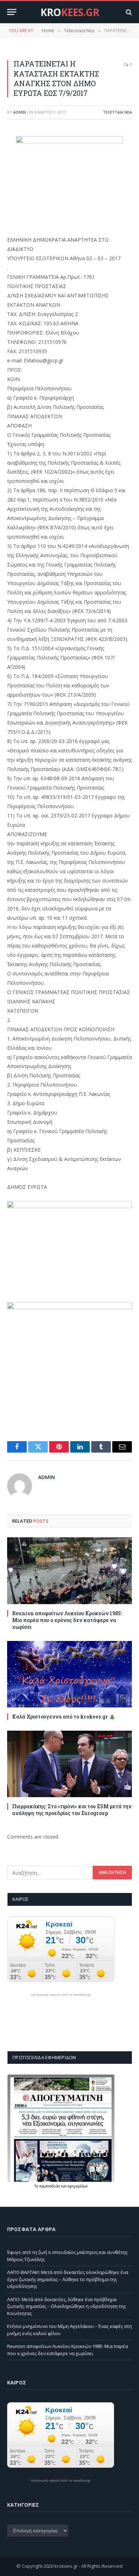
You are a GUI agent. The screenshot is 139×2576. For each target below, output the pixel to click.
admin (20, 112)
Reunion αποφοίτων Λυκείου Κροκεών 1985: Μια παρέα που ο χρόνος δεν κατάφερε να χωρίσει (67, 1620)
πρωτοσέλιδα (50, 2186)
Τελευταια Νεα (117, 112)
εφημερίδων (78, 2186)
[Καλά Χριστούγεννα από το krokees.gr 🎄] (69, 1674)
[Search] (128, 12)
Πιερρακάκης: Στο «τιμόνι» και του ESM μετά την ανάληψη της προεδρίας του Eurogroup (72, 1810)
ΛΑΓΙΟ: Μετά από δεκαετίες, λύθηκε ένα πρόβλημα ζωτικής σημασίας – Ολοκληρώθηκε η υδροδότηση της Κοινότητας (66, 2306)
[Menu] (12, 12)
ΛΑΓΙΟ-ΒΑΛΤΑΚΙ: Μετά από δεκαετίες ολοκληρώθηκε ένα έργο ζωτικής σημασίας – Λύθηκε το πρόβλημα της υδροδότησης (68, 2279)
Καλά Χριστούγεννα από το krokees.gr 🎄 (64, 1717)
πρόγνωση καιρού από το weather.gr (61, 1995)
